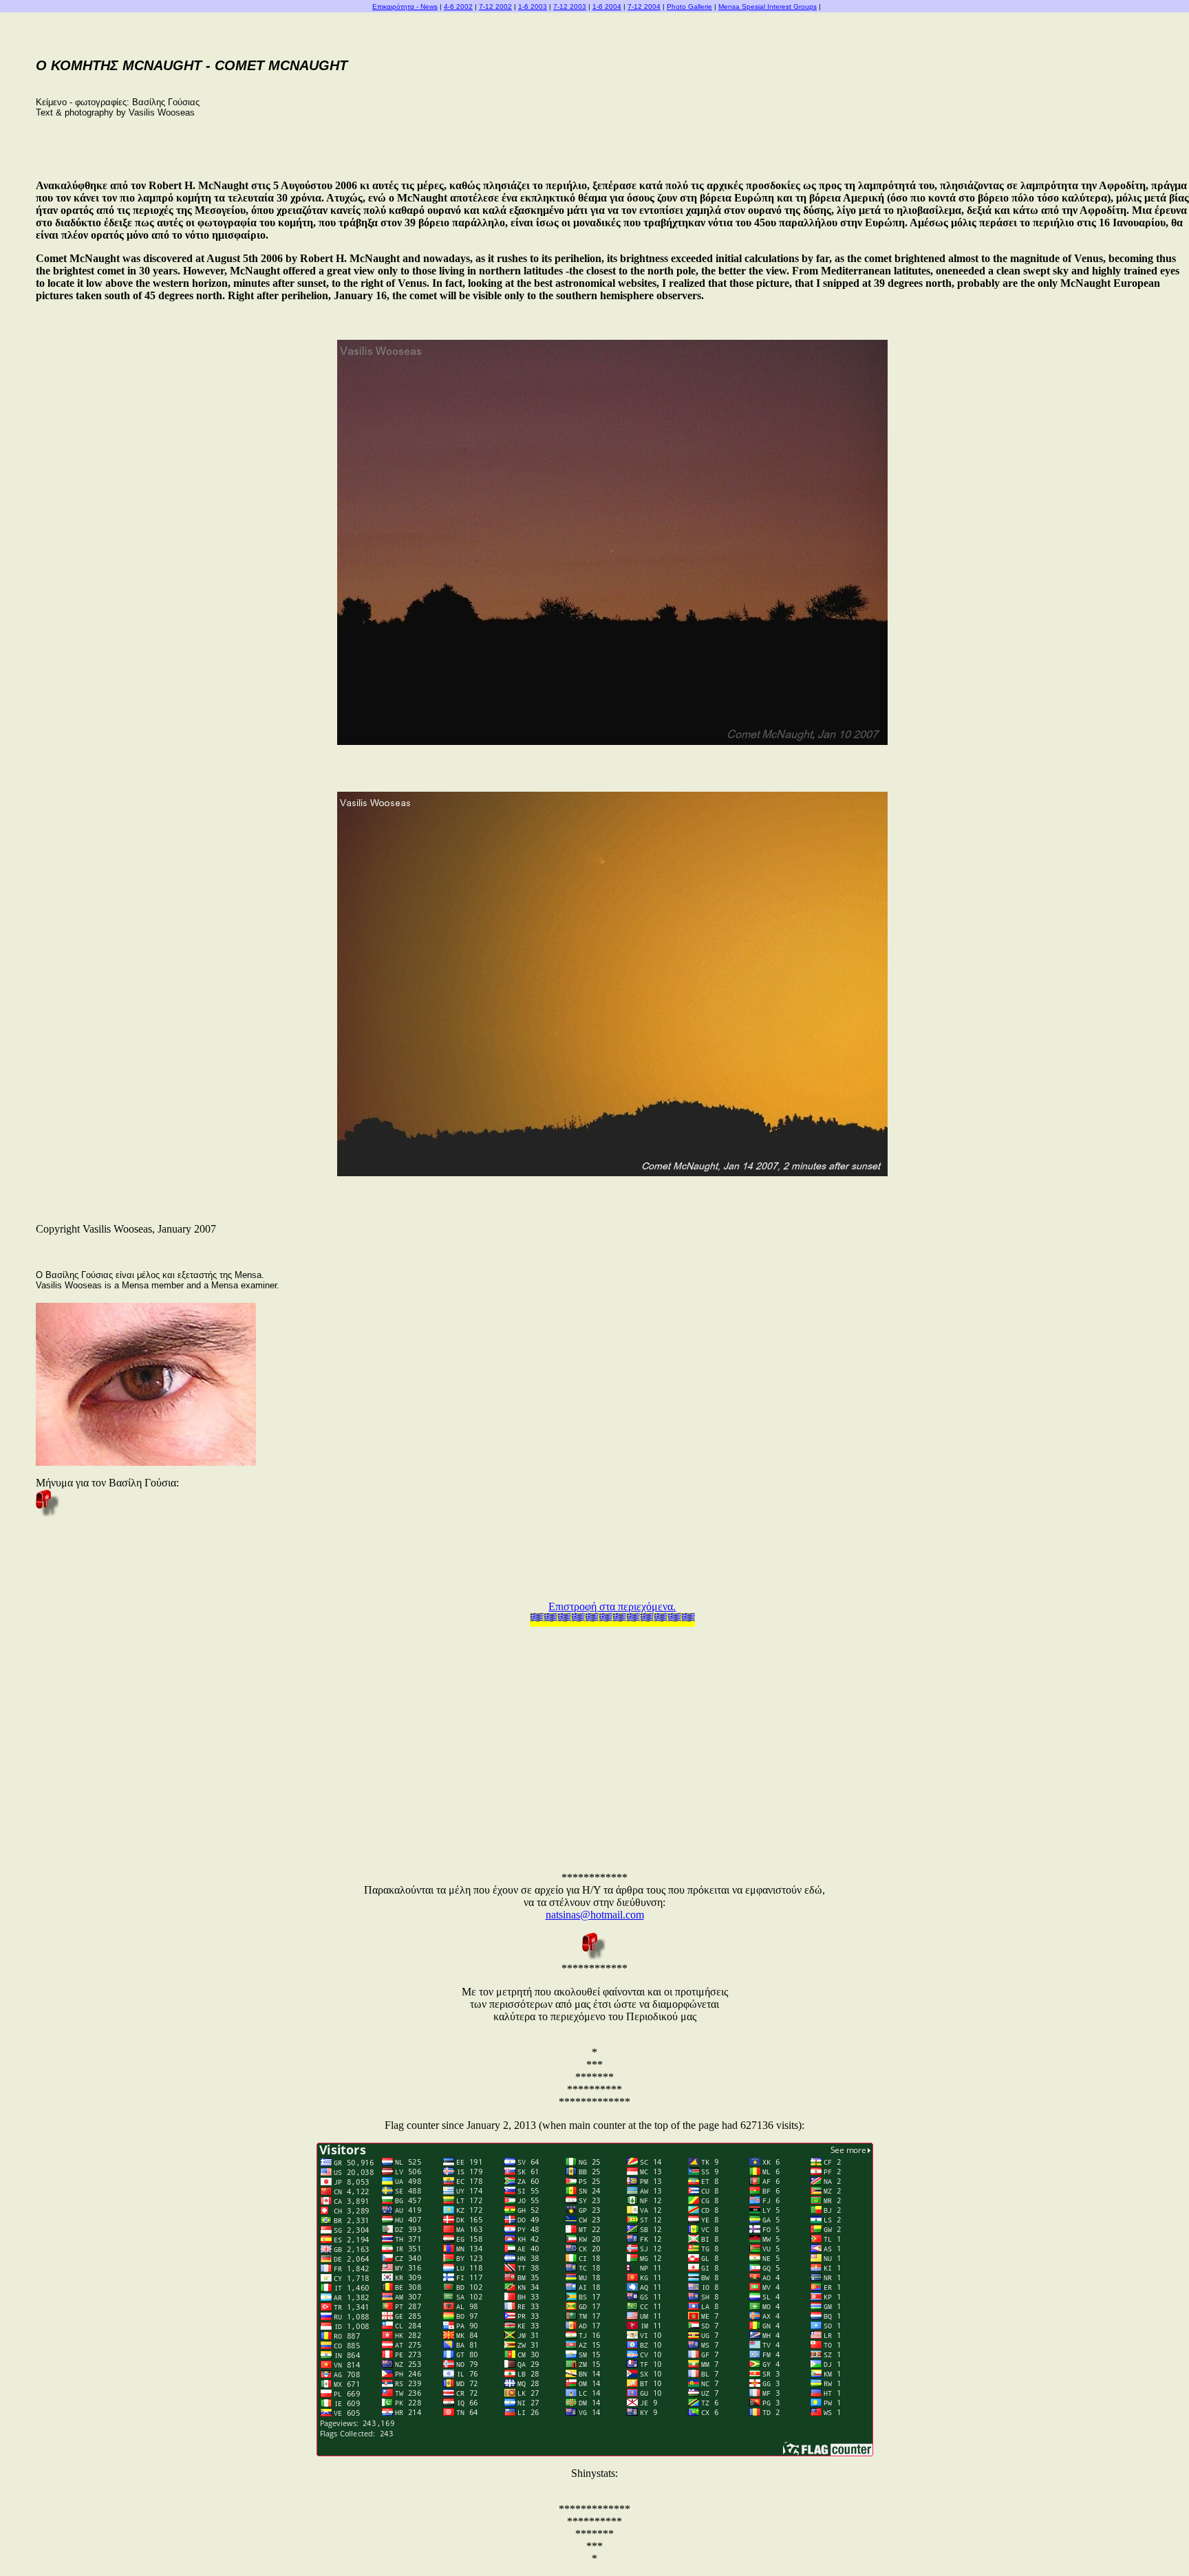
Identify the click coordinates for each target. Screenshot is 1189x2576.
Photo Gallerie (689, 7)
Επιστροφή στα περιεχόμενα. (612, 1606)
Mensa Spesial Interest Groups (768, 7)
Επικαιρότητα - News (405, 7)
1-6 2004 (607, 7)
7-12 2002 (495, 7)
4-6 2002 (458, 7)
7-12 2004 (644, 7)
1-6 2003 (533, 7)
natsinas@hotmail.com (595, 1915)
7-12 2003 (570, 7)
